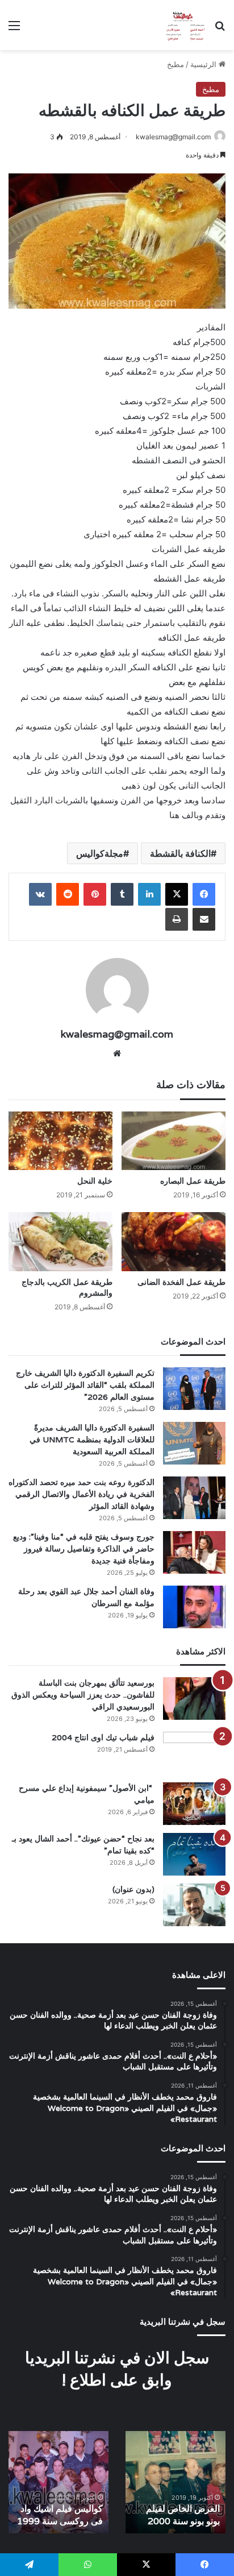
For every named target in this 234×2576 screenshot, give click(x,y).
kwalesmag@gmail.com (173, 137)
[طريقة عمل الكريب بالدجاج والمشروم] (60, 1241)
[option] (175, 2482)
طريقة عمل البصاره (193, 1181)
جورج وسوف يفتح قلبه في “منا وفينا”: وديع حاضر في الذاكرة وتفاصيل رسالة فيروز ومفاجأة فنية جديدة (84, 1549)
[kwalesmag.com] (183, 25)
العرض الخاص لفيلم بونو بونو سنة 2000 (183, 2515)
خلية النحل (95, 1181)
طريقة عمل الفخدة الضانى (181, 1282)
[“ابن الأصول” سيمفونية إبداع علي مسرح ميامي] (194, 1804)
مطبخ (175, 64)
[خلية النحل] (60, 1141)
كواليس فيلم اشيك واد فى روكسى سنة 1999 (60, 2515)
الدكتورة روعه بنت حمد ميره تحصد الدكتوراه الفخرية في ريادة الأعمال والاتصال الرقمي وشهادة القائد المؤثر (82, 1494)
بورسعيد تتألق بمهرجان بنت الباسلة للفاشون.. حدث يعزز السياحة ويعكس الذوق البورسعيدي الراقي (83, 1695)
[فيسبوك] (204, 894)
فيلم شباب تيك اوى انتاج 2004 (103, 1737)
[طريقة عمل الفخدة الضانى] (174, 1241)
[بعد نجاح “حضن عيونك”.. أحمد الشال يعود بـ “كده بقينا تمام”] (194, 1854)
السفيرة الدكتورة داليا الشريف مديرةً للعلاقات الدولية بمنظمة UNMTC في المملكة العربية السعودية (92, 1440)
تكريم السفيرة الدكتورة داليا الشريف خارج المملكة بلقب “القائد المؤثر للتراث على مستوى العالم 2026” (85, 1385)
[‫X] (177, 894)
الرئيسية (204, 64)
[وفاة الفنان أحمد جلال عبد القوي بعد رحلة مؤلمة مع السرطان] (194, 1607)
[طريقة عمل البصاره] (174, 1141)
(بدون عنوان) (133, 1889)
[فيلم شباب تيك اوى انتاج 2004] (194, 1753)
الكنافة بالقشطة (180, 853)
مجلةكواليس (100, 853)
